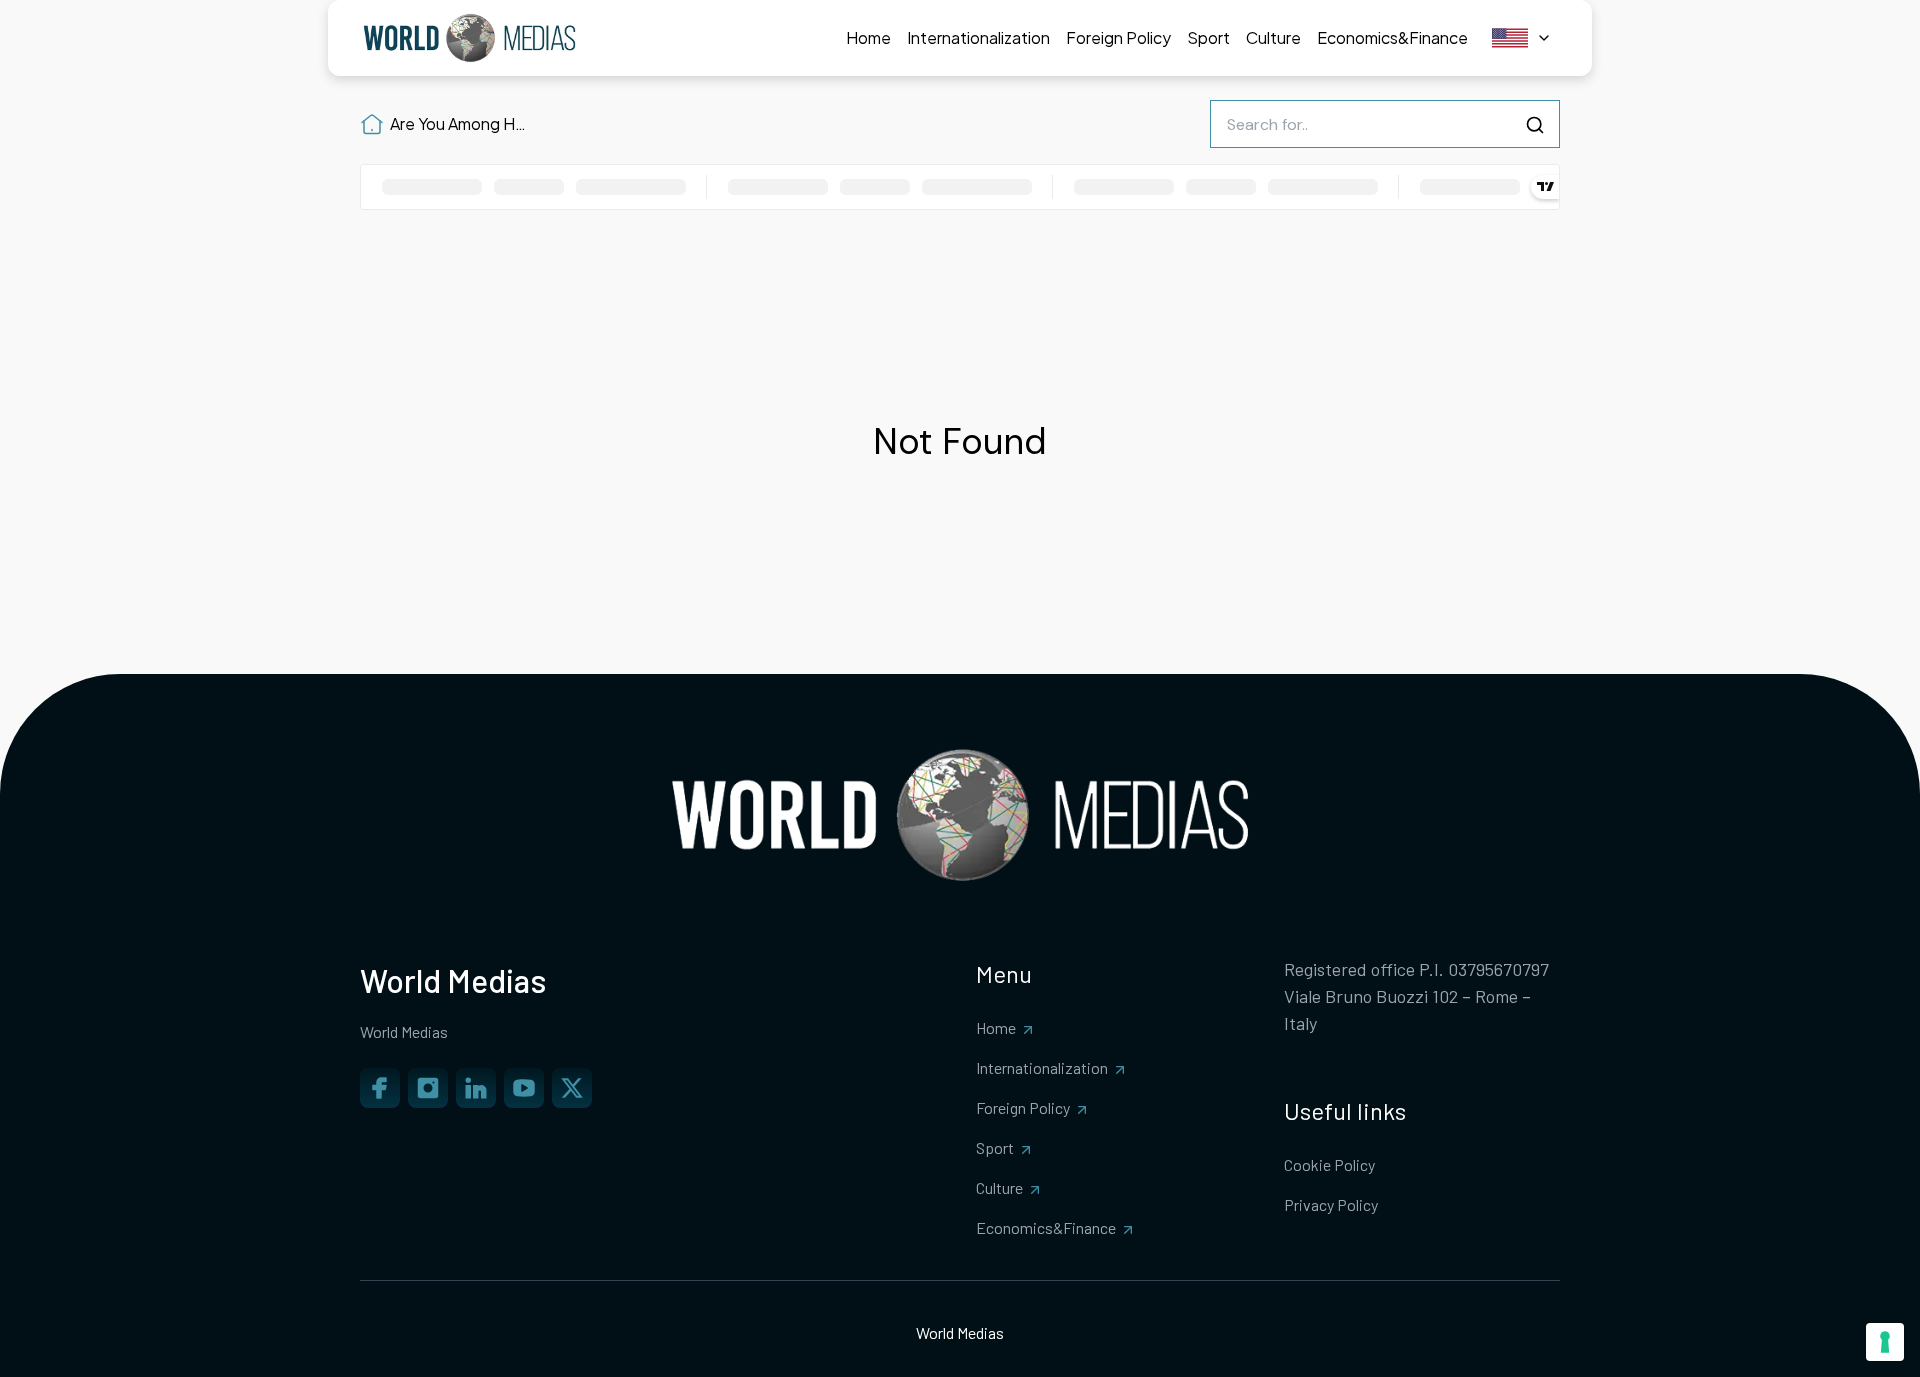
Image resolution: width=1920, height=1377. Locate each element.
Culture (999, 1187)
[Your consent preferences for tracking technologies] (1885, 1342)
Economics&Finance (1046, 1227)
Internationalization (1042, 1067)
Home (996, 1027)
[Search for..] (1535, 125)
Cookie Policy (1329, 1164)
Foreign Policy (1023, 1107)
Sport (995, 1147)
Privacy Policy (1331, 1204)
